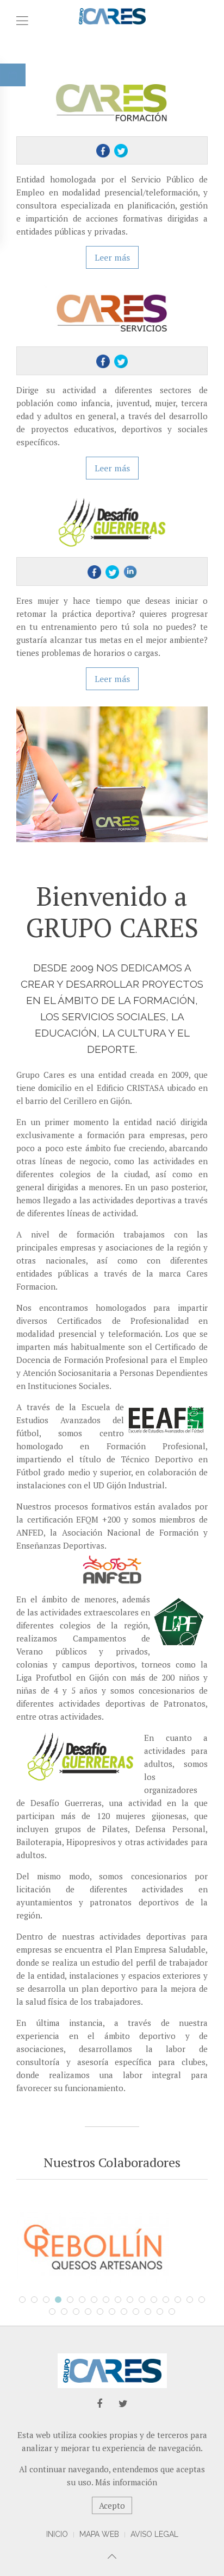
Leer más (112, 257)
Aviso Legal (154, 2534)
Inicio (57, 2534)
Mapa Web (99, 2534)
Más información (126, 2482)
